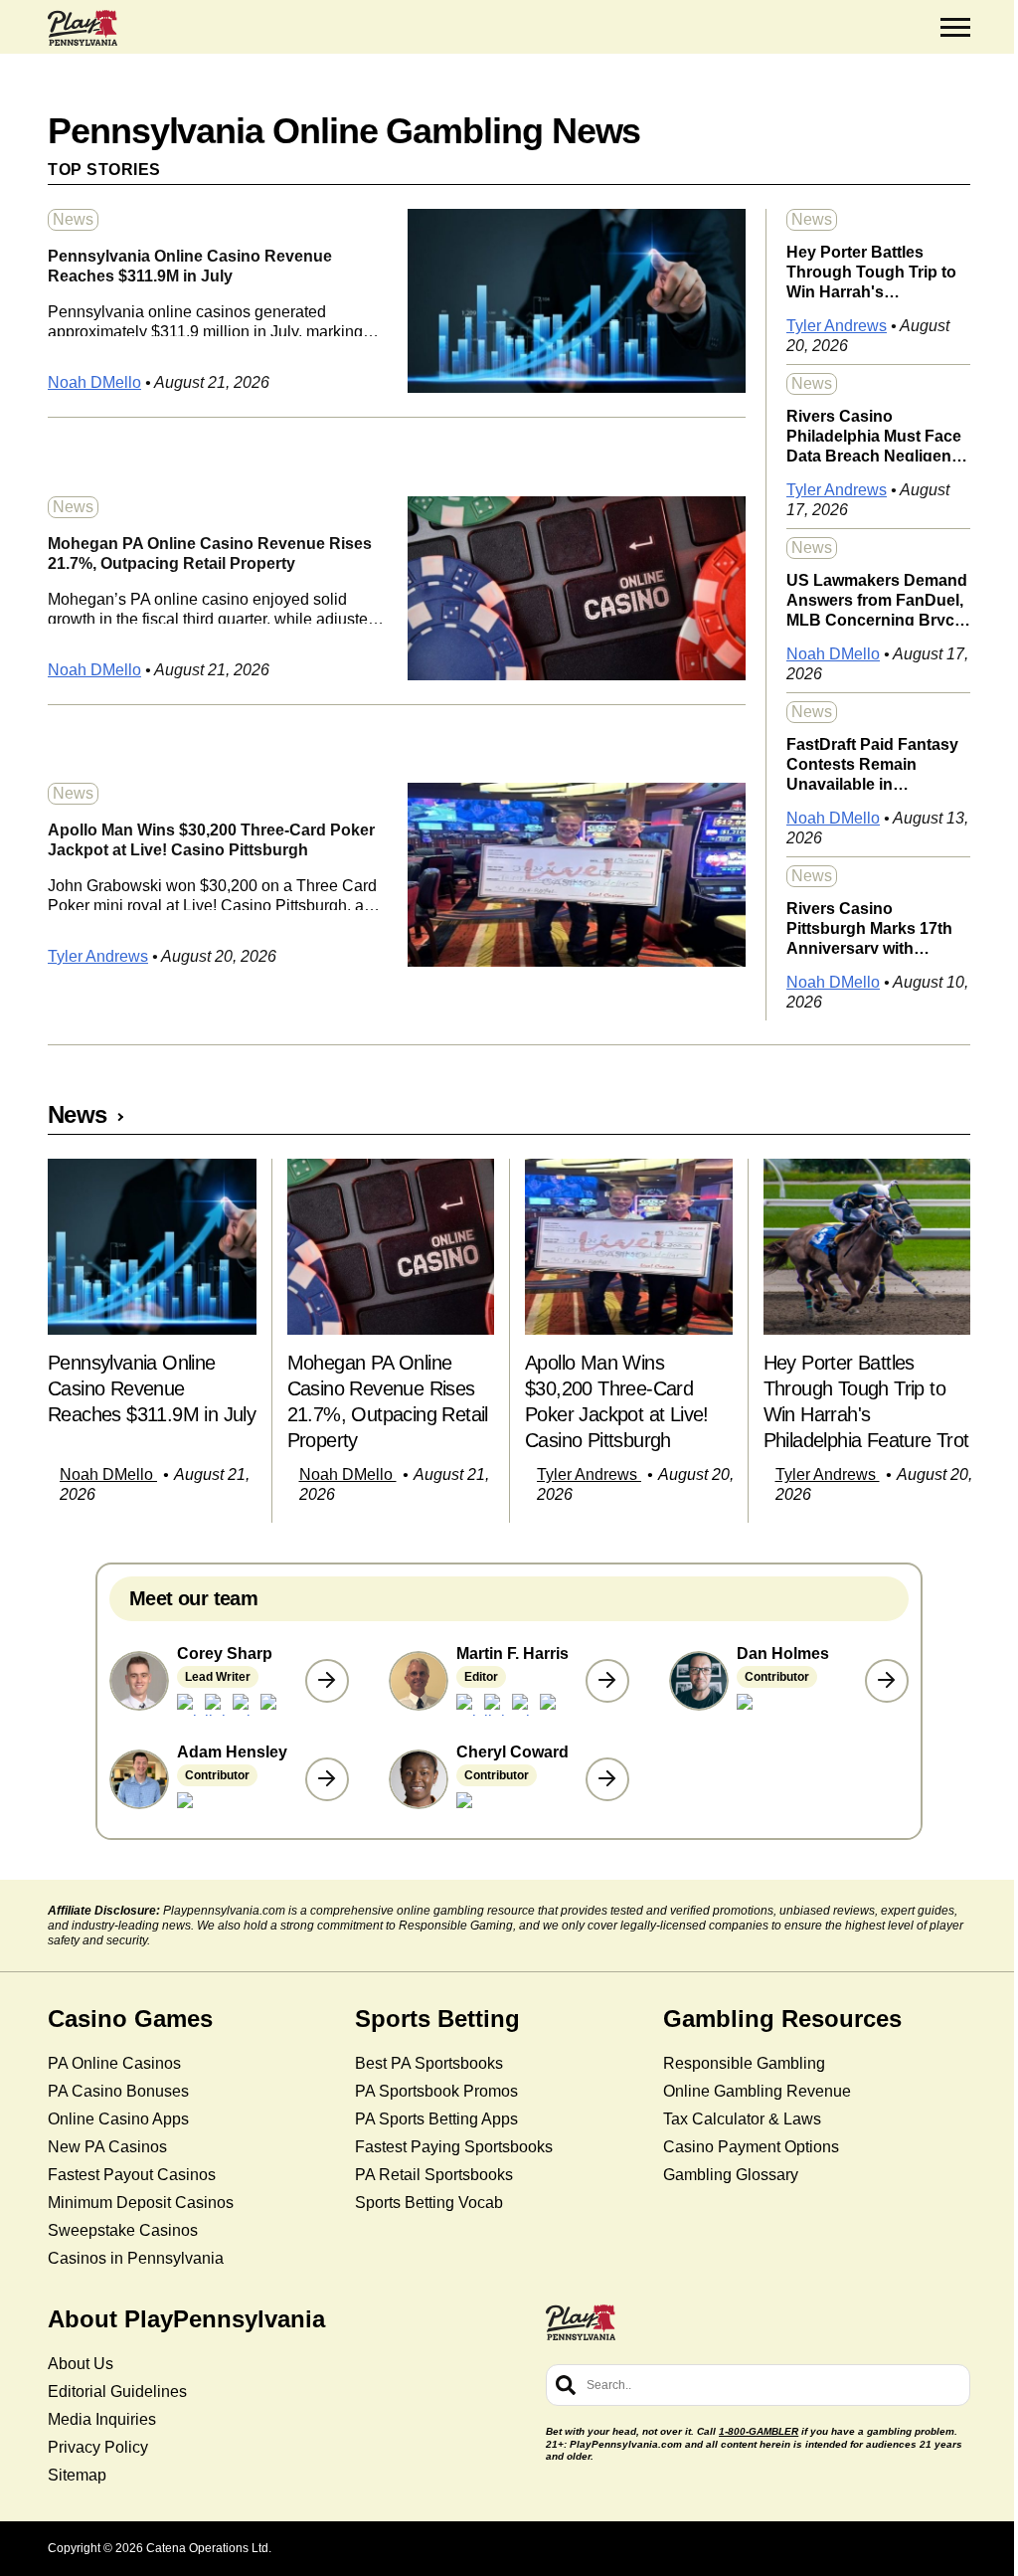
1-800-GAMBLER (759, 2431)
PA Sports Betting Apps (436, 2119)
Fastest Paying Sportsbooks (454, 2147)
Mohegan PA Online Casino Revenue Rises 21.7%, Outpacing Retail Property (210, 553)
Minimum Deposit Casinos (141, 2203)
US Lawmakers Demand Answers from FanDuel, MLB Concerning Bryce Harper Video (877, 599)
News (73, 219)
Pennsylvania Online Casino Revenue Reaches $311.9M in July (190, 266)
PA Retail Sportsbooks (434, 2175)
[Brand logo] (83, 28)
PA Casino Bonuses (118, 2091)
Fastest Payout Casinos (132, 2175)
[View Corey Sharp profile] (327, 1681)
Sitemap (77, 2475)
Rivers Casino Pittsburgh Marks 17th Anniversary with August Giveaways (869, 927)
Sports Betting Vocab (429, 2203)
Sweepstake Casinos (123, 2230)
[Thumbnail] (152, 1247)
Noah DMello (94, 382)
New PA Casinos (107, 2147)
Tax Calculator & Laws (742, 2119)
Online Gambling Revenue (757, 2091)
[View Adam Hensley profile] (327, 1779)
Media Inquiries (102, 2419)
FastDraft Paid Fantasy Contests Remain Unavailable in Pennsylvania (872, 763)
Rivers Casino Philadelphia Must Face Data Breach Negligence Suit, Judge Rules (878, 435)
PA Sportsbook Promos (436, 2091)
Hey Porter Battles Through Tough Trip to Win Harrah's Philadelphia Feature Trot (871, 271)
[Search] (566, 2385)
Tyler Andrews (98, 956)
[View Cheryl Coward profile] (607, 1779)
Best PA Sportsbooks (429, 2063)
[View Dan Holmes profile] (887, 1681)
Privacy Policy (98, 2447)
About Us (81, 2364)
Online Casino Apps (118, 2119)
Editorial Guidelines (117, 2392)
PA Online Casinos (114, 2063)
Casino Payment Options (751, 2147)
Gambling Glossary (731, 2175)
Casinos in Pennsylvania (136, 2258)
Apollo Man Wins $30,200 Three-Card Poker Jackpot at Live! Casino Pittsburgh (211, 840)
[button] (955, 28)
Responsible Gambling (744, 2063)
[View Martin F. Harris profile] (607, 1681)
